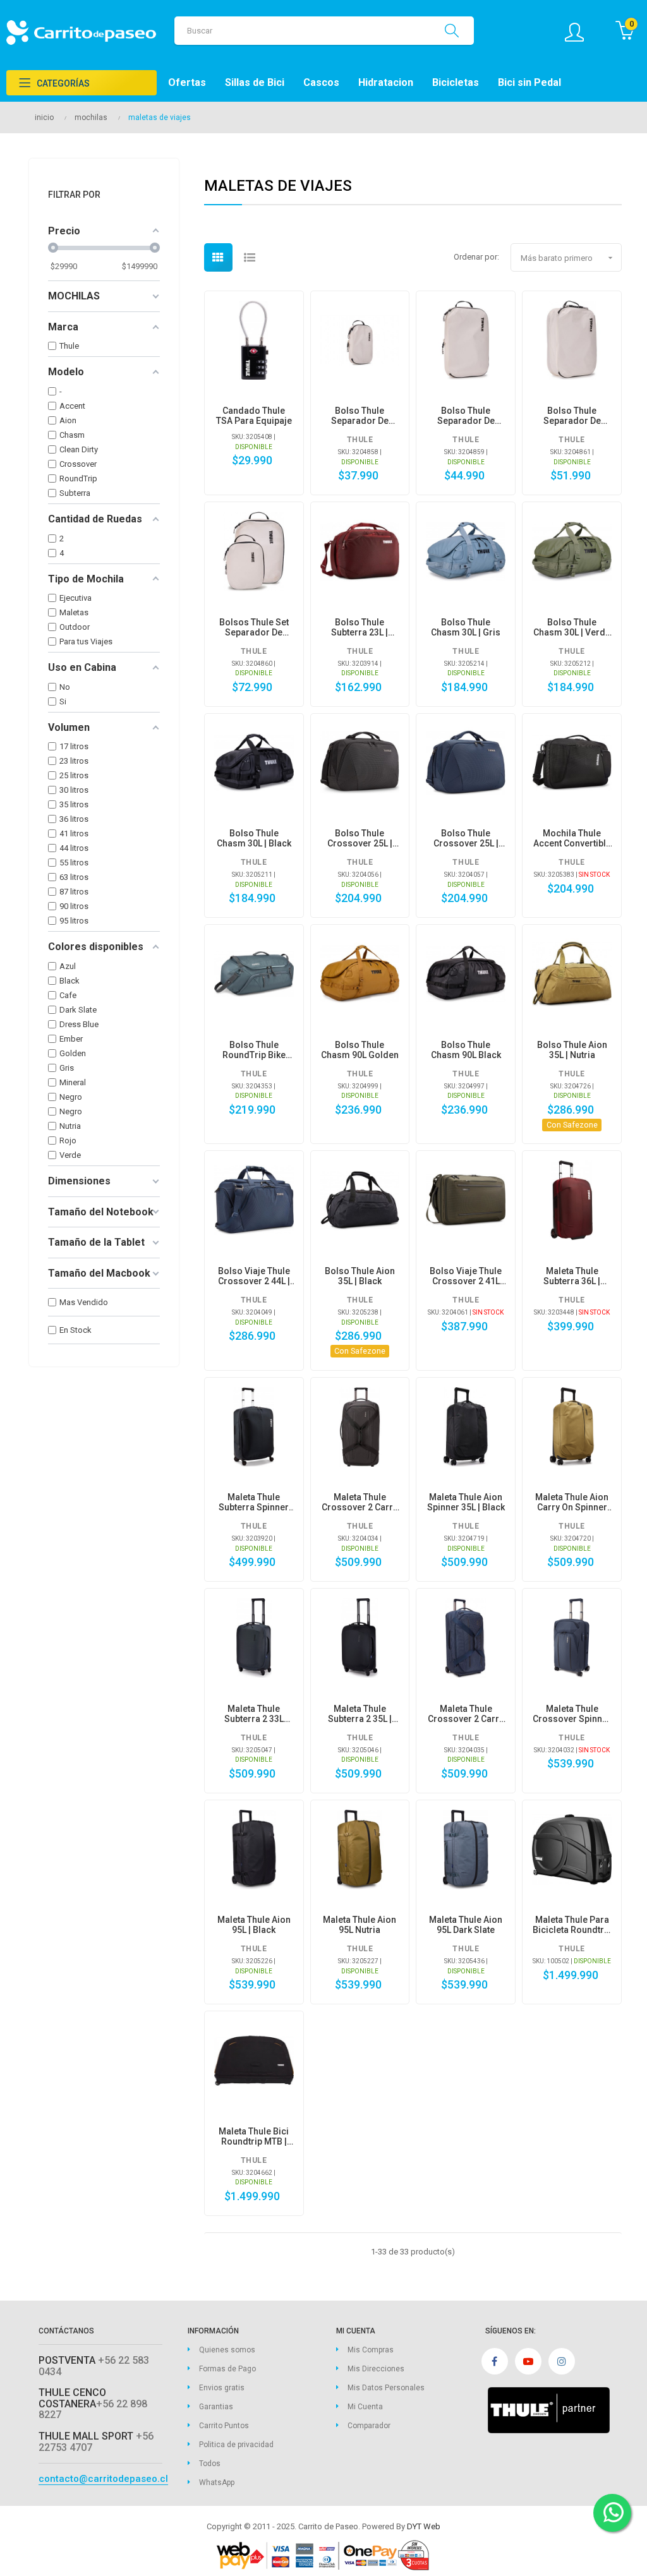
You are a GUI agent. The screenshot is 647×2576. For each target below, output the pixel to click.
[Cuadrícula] (218, 257)
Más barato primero (568, 258)
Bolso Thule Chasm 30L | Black (254, 838)
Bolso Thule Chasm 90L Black (466, 1050)
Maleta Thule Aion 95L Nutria (360, 1925)
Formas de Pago (227, 2369)
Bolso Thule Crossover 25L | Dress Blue (466, 838)
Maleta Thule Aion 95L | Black (254, 1925)
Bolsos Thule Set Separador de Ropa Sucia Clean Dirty (254, 627)
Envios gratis (222, 2388)
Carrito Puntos (224, 2426)
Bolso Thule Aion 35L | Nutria (572, 1050)
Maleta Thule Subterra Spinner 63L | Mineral (254, 1502)
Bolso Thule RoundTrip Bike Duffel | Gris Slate (254, 1050)
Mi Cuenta (365, 2407)
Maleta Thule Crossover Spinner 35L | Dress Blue (572, 1714)
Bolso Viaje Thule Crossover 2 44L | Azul (254, 1276)
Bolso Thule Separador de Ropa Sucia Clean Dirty (572, 416)
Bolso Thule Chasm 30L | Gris (466, 627)
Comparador (369, 2426)
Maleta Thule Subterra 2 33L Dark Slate (254, 1714)
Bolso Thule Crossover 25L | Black (360, 838)
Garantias (216, 2407)
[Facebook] (495, 2361)
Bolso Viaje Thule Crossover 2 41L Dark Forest (466, 1276)
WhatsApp (217, 2483)
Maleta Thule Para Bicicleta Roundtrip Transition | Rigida (572, 1925)
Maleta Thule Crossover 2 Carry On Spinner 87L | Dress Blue (466, 1714)
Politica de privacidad (236, 2445)
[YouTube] (528, 2361)
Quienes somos (227, 2350)
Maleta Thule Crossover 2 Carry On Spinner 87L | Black (360, 1502)
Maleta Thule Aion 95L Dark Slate (466, 1925)
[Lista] (250, 257)
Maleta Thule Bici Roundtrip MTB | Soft (254, 2136)
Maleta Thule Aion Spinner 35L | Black (466, 1502)
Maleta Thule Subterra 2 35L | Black (360, 1714)
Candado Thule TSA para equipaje (254, 416)
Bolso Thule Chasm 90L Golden (360, 1050)
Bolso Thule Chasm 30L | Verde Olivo (572, 627)
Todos (210, 2464)
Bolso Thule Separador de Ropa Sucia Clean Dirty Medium (466, 416)
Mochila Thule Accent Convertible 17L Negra (572, 838)
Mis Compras (371, 2350)
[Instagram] (562, 2361)
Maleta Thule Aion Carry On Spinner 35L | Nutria (572, 1502)
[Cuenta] (581, 32)
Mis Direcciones (376, 2369)
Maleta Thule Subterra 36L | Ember (572, 1276)
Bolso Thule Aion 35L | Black (360, 1276)
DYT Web (424, 2526)
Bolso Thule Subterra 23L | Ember (360, 627)
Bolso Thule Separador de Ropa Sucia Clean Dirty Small (360, 416)
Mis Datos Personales (386, 2388)
